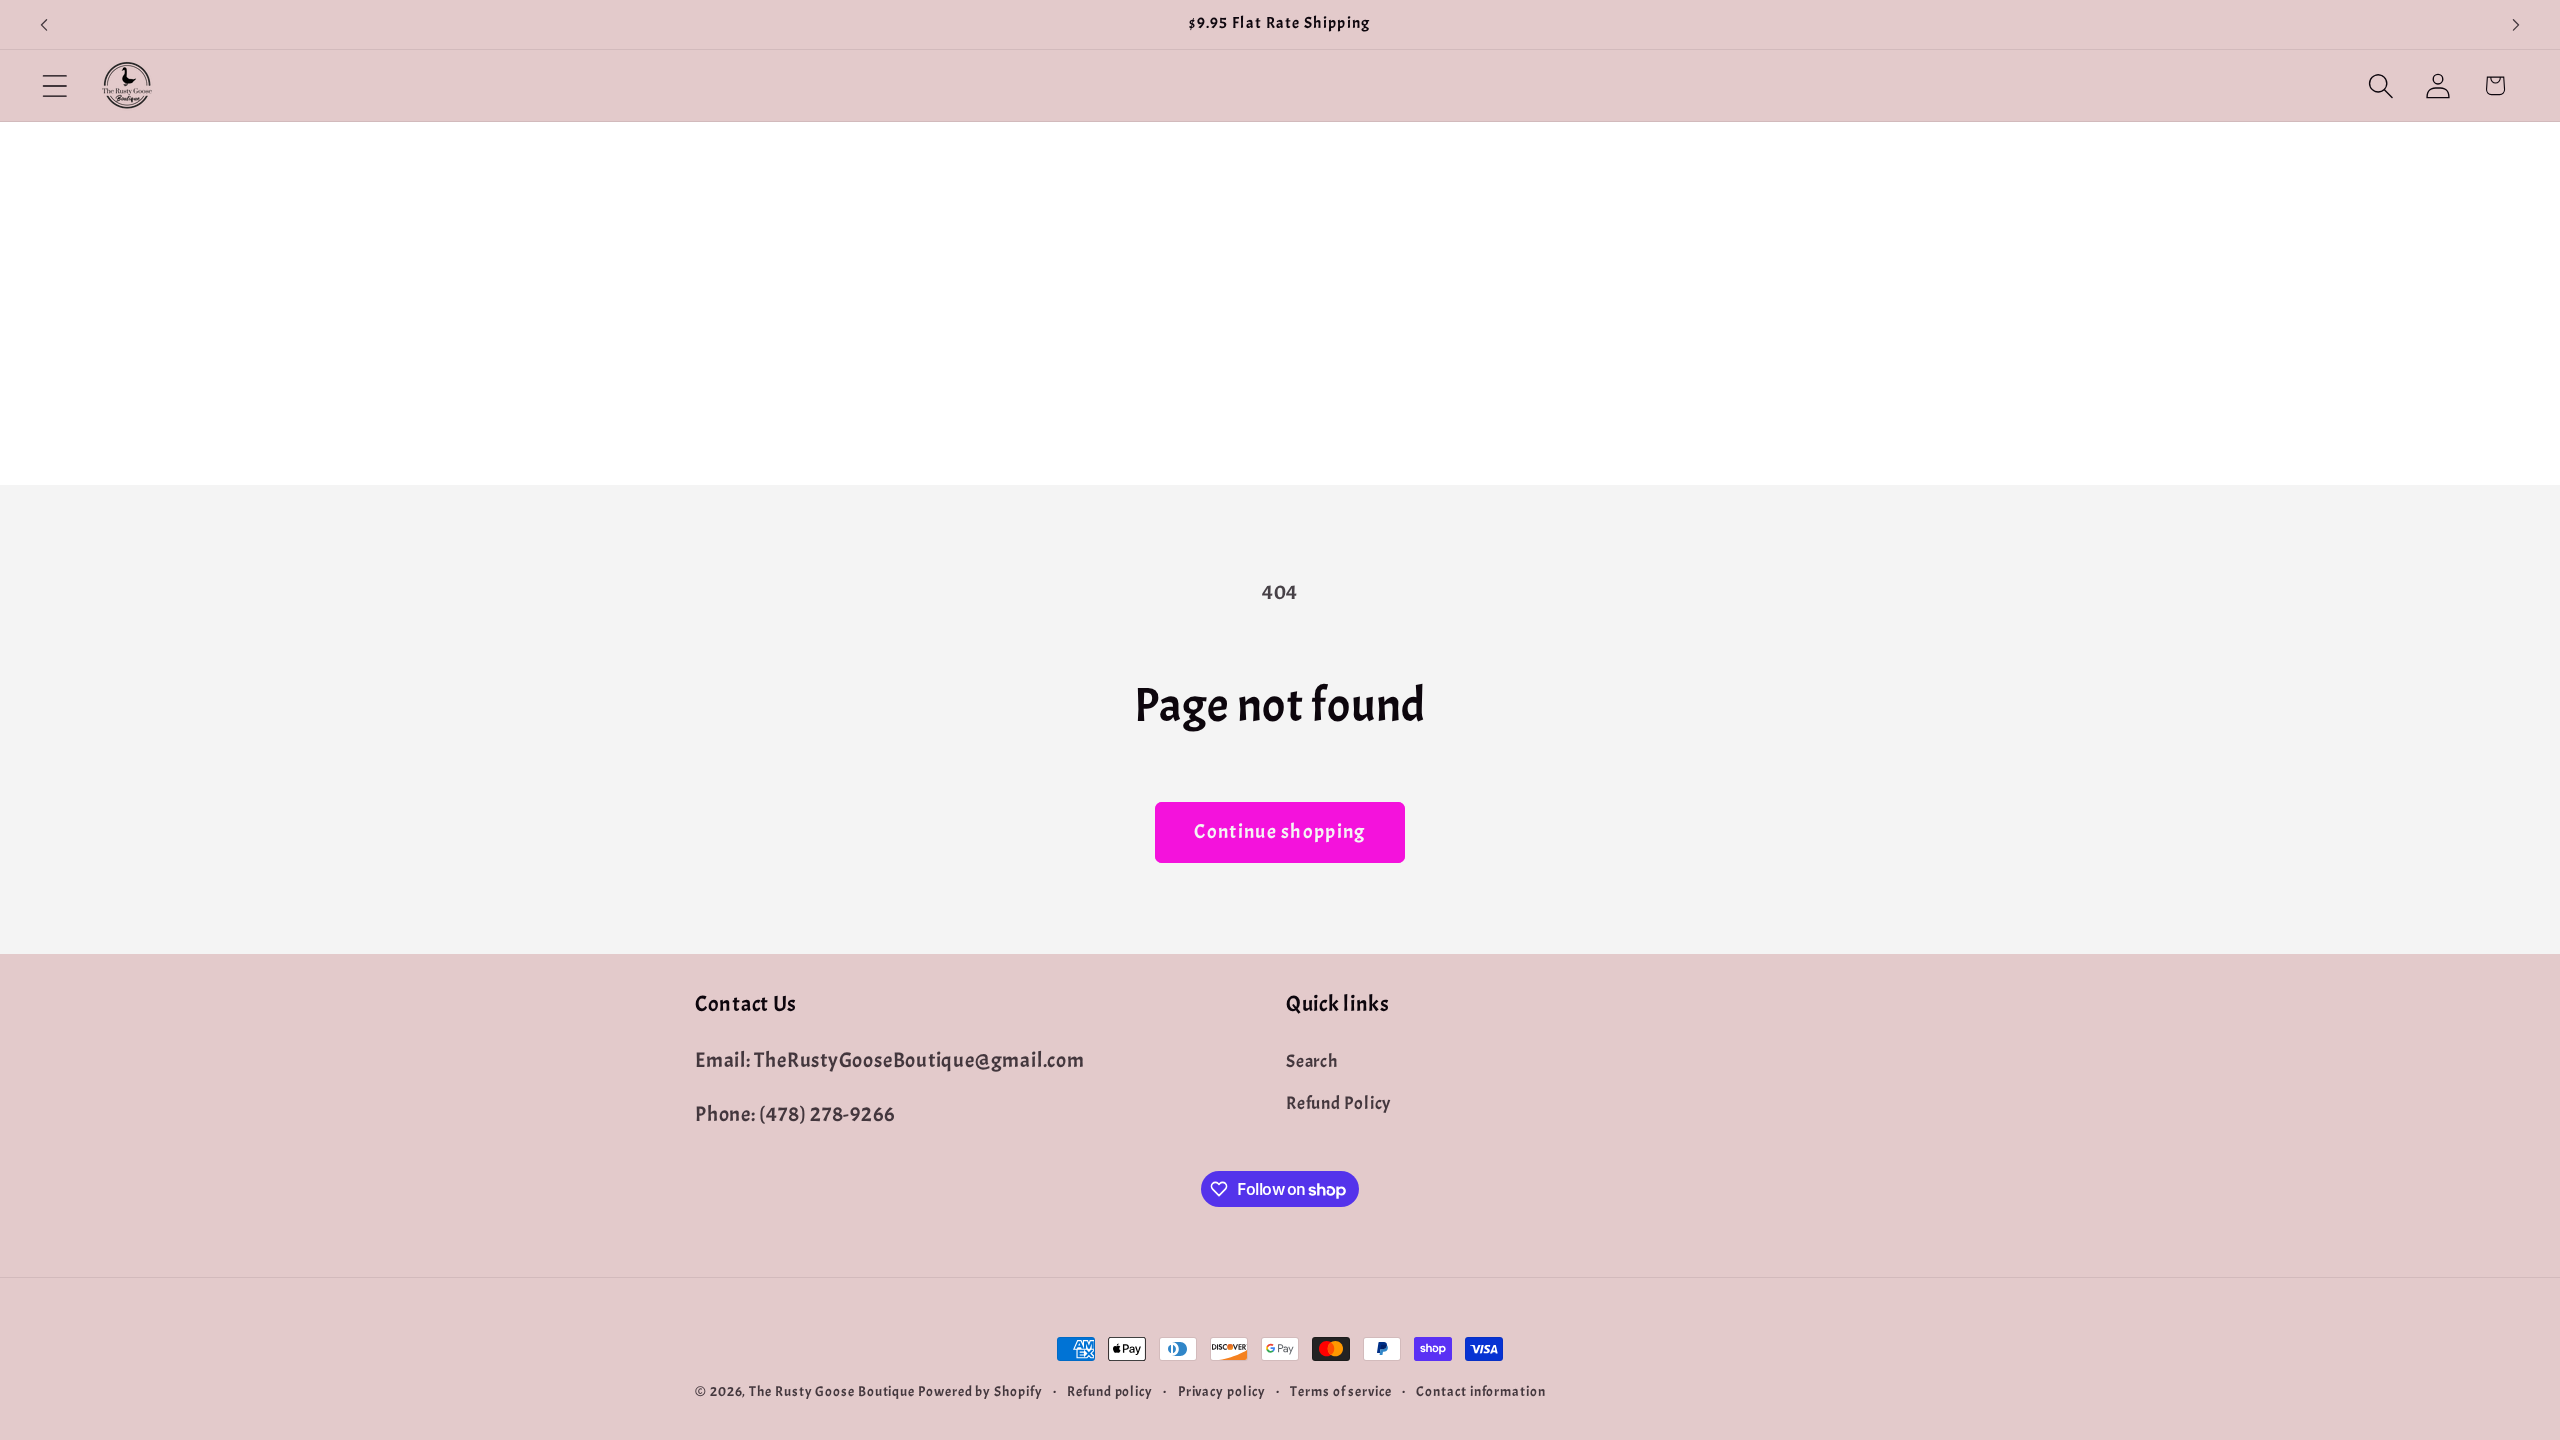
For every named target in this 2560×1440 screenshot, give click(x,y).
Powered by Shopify (980, 1391)
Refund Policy (1338, 1103)
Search (1312, 1061)
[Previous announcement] (44, 24)
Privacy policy (1222, 1391)
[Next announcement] (2516, 24)
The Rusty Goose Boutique (832, 1391)
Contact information (1480, 1391)
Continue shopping (1279, 831)
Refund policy (1110, 1391)
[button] (54, 85)
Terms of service (1341, 1391)
